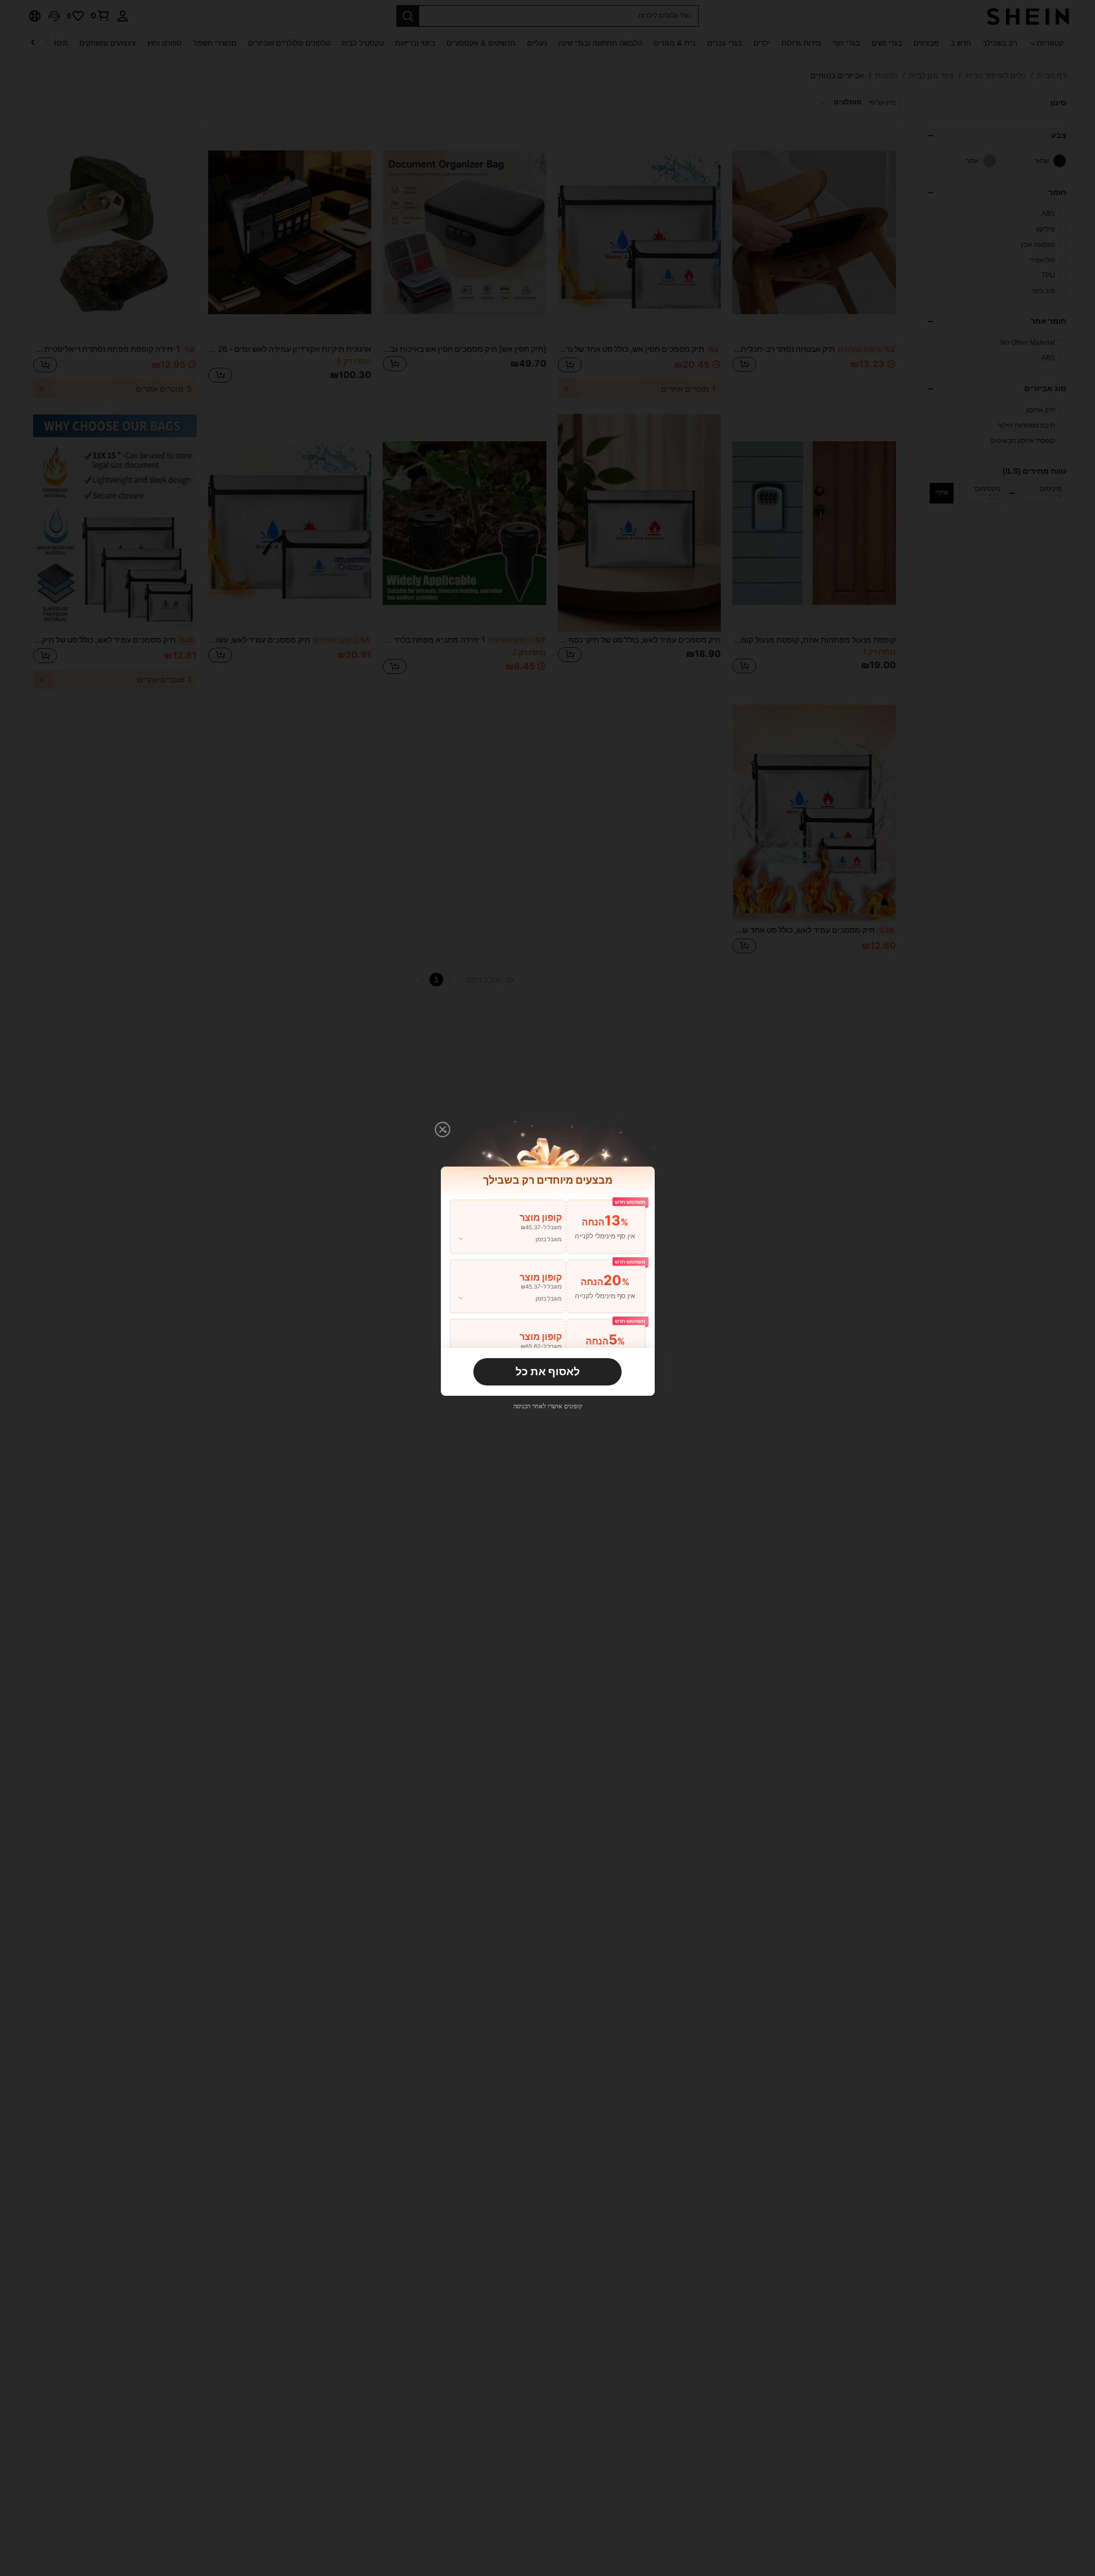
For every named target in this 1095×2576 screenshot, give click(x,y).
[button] (443, 1129)
